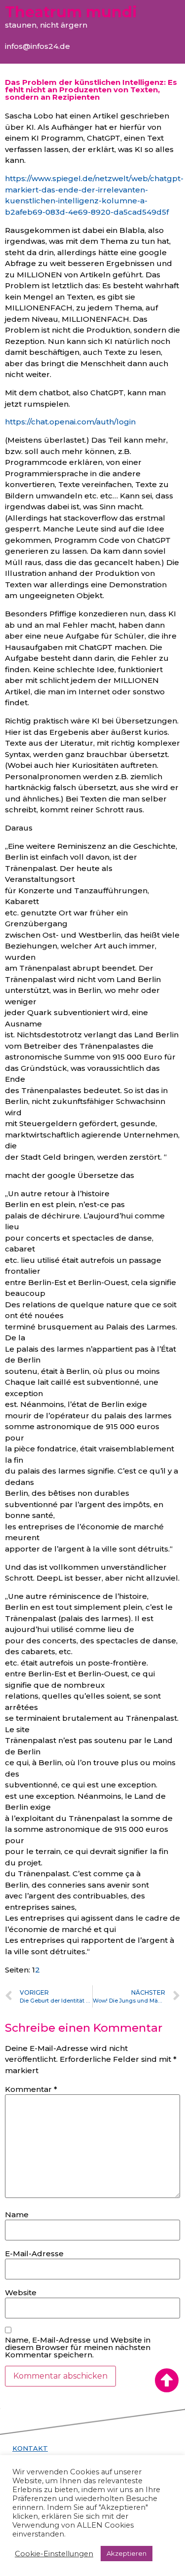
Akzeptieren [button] (127, 2553)
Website (21, 2292)
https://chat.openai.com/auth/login (70, 422)
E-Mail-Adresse (34, 2254)
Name (17, 2215)
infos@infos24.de (37, 46)
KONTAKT (30, 2448)
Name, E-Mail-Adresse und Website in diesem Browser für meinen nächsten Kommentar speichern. (78, 2347)
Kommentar (31, 2089)
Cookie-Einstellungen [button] (54, 2554)
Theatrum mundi (71, 12)
